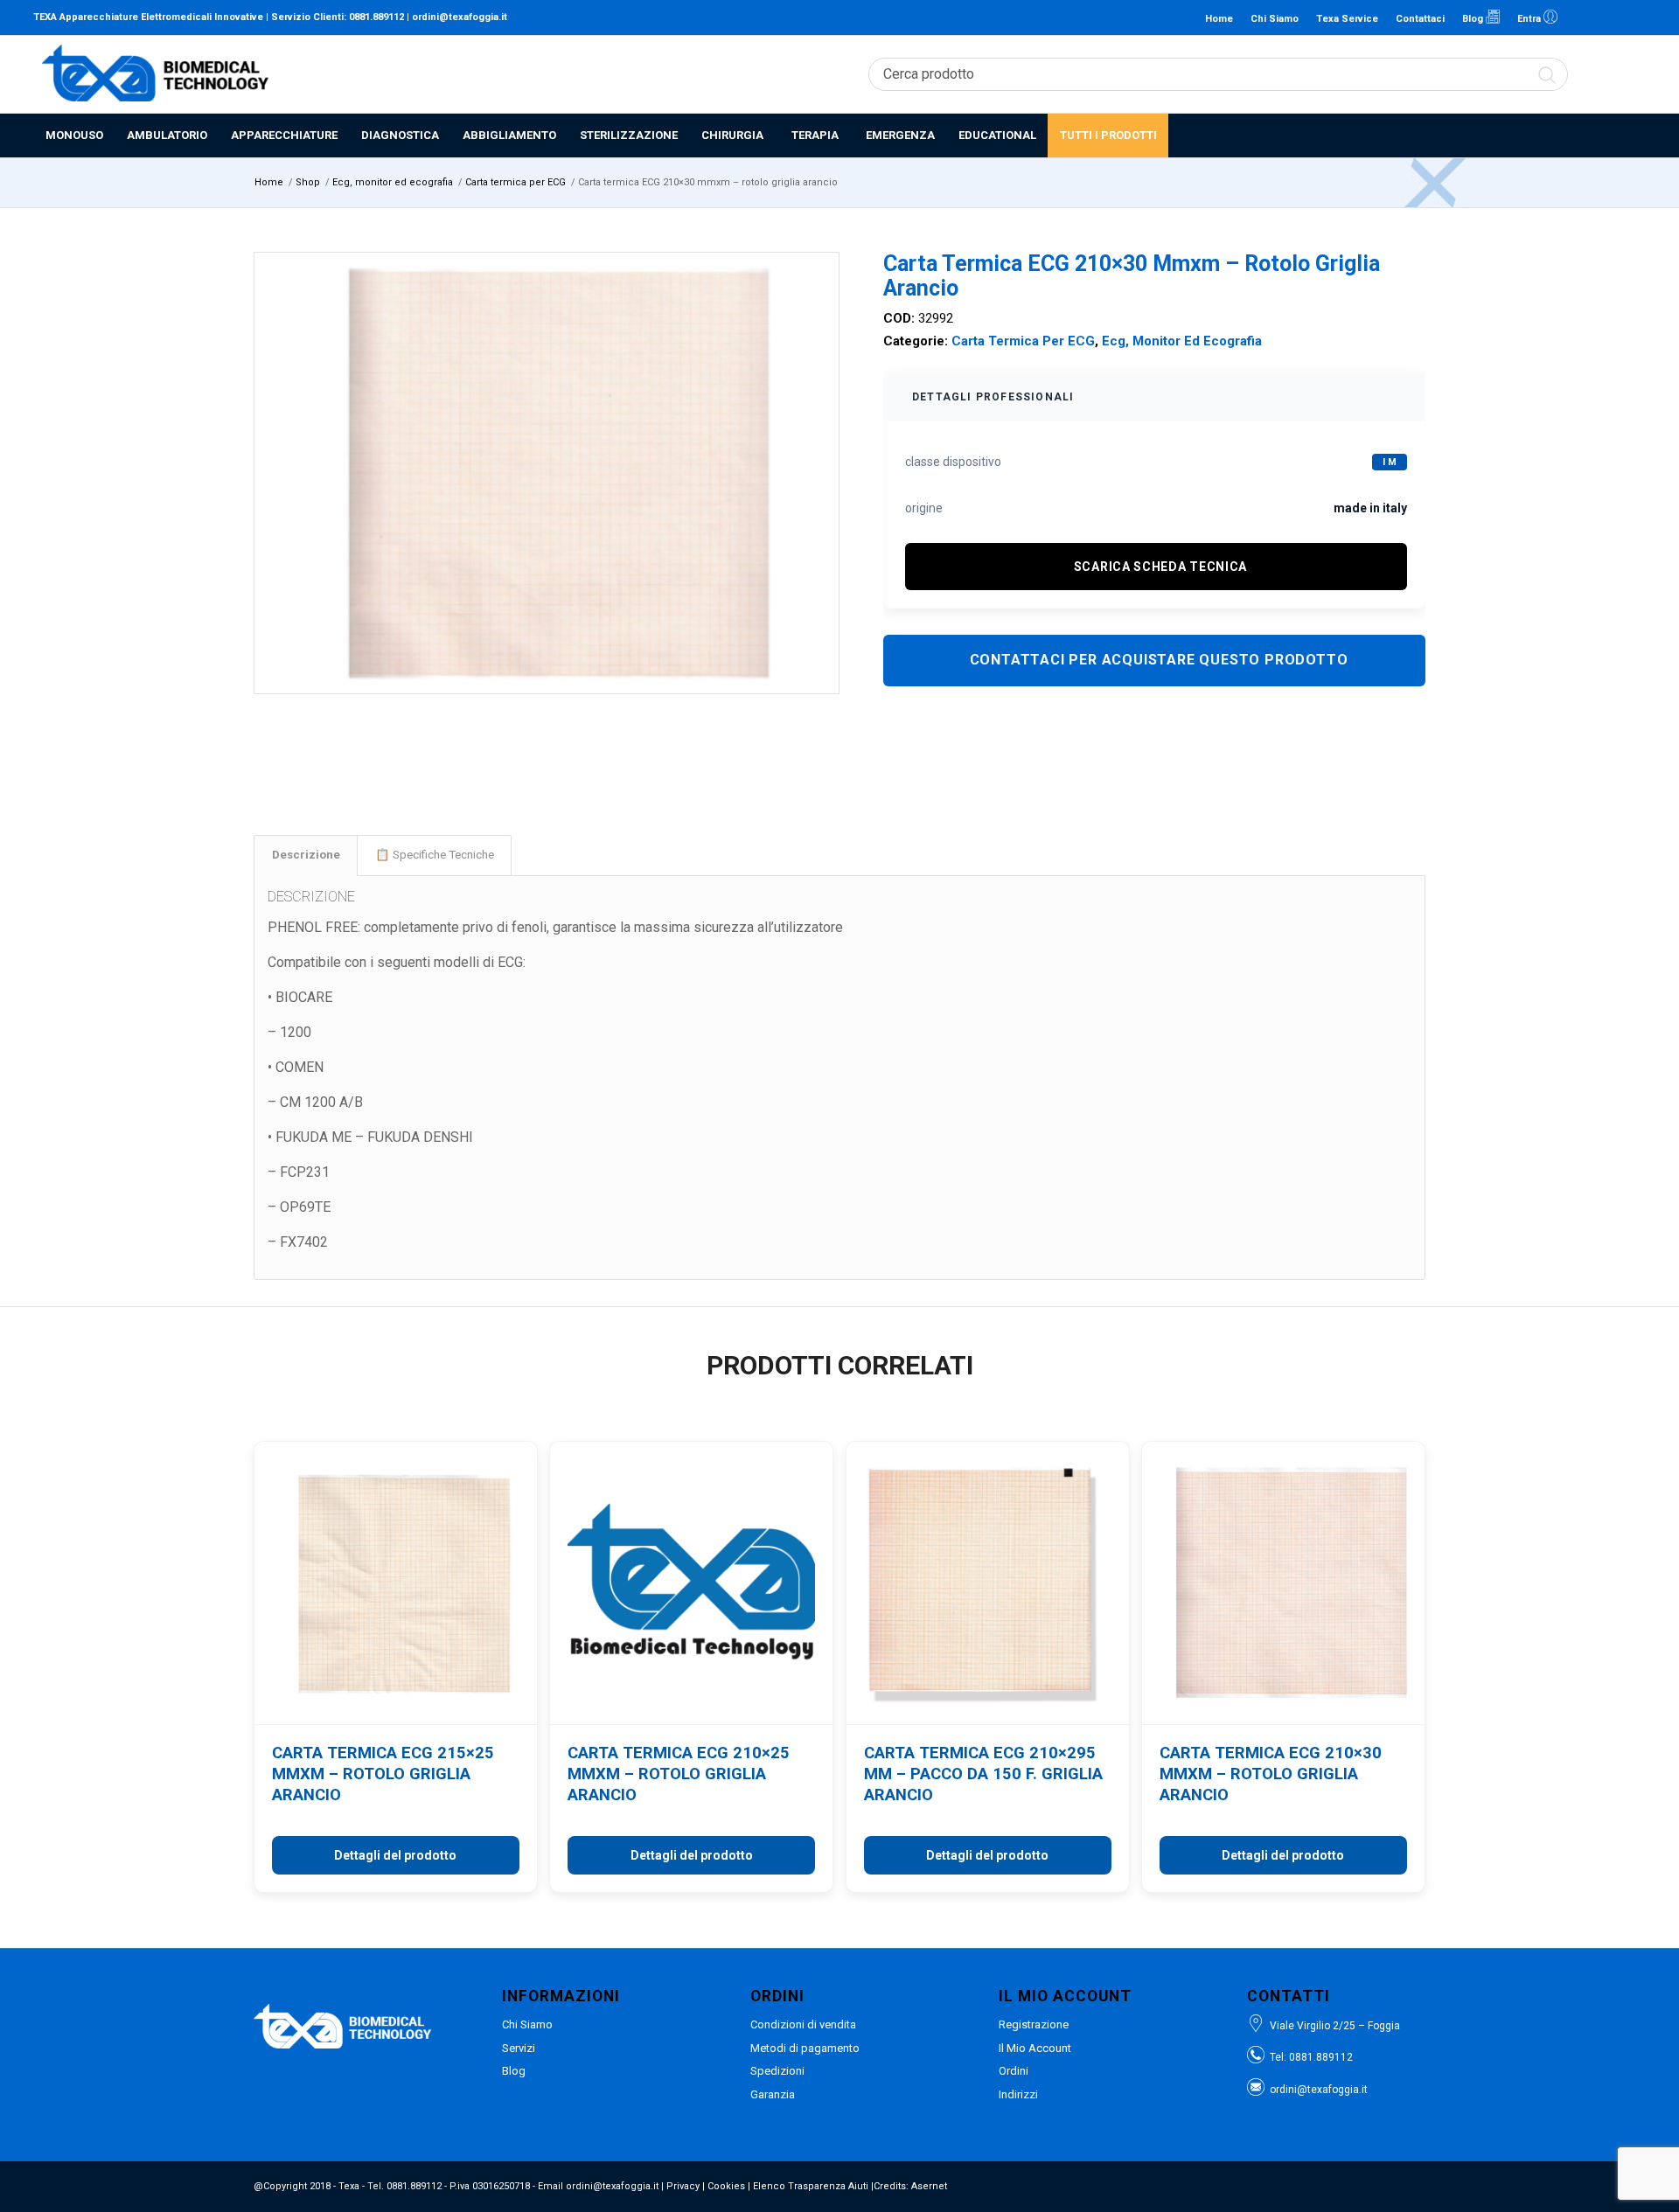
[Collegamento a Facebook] (1606, 17)
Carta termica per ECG (1023, 341)
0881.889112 (376, 17)
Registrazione (1034, 2024)
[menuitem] (74, 136)
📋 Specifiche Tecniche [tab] (435, 855)
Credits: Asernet (910, 2186)
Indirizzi (1018, 2094)
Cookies (726, 2186)
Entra (1530, 19)
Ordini (1014, 2071)
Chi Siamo (1275, 19)
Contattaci (1420, 19)
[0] (1636, 74)
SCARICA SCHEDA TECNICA (1160, 567)
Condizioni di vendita (803, 2024)
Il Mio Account (1035, 2048)
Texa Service (1347, 19)
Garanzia (773, 2094)
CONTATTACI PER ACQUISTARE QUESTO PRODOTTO (1159, 660)
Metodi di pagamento (805, 2048)
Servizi (519, 2048)
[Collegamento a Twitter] (1633, 17)
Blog (1474, 19)
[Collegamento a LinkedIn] (1580, 17)
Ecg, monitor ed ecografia (1182, 341)
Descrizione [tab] (306, 855)
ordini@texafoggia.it (460, 17)
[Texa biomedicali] (156, 74)
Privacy (683, 2186)
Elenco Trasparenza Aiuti (811, 2186)
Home (1219, 19)
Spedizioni (777, 2071)
